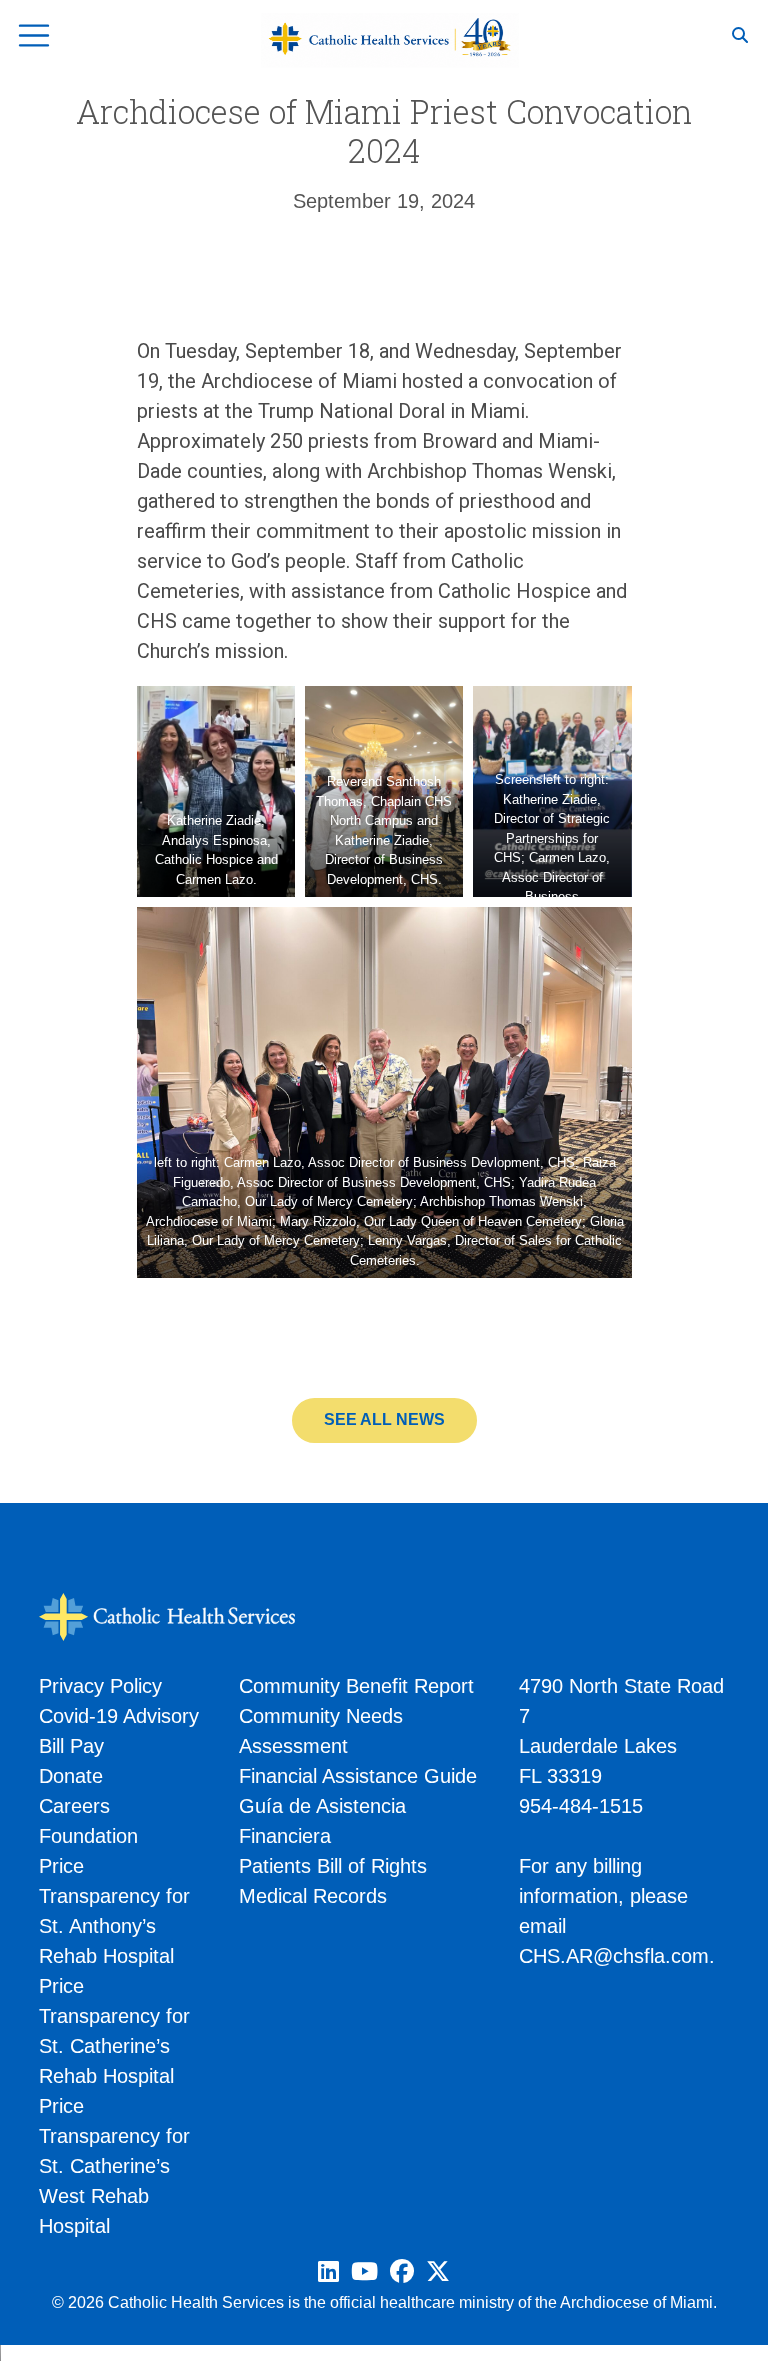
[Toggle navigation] (34, 36)
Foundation (88, 1836)
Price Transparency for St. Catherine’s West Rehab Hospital (114, 2166)
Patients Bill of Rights (333, 1866)
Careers (74, 1806)
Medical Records (313, 1896)
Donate (71, 1776)
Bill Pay (71, 1746)
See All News (384, 1419)
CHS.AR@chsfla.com (614, 1956)
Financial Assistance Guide (358, 1776)
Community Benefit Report (356, 1686)
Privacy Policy (100, 1686)
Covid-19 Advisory (119, 1716)
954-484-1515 (581, 1806)
